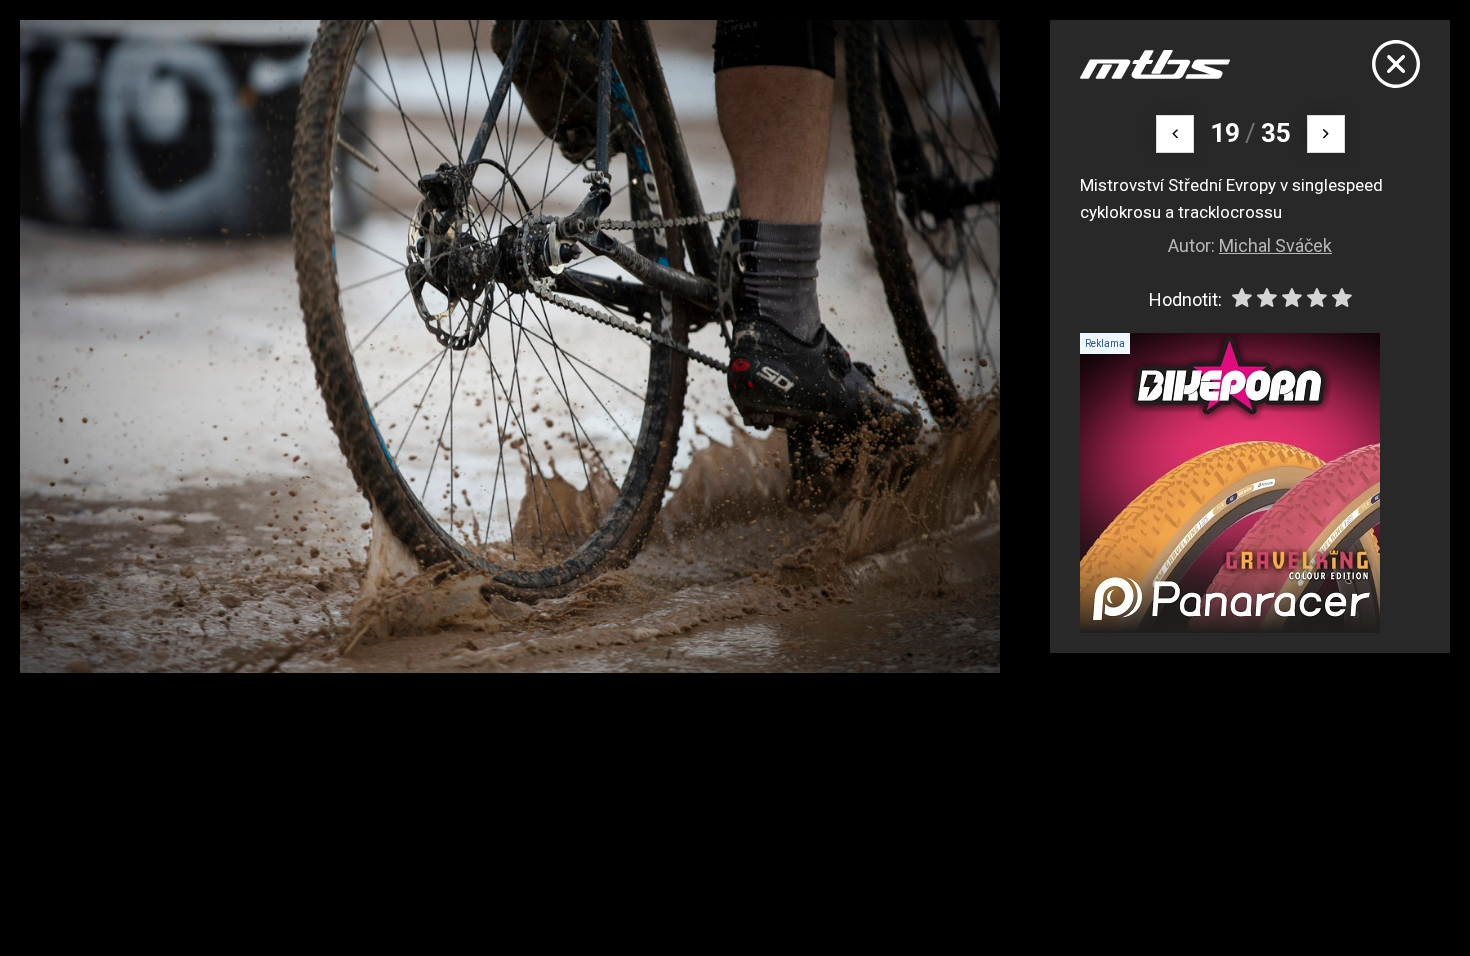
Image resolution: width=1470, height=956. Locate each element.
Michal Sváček (1275, 245)
